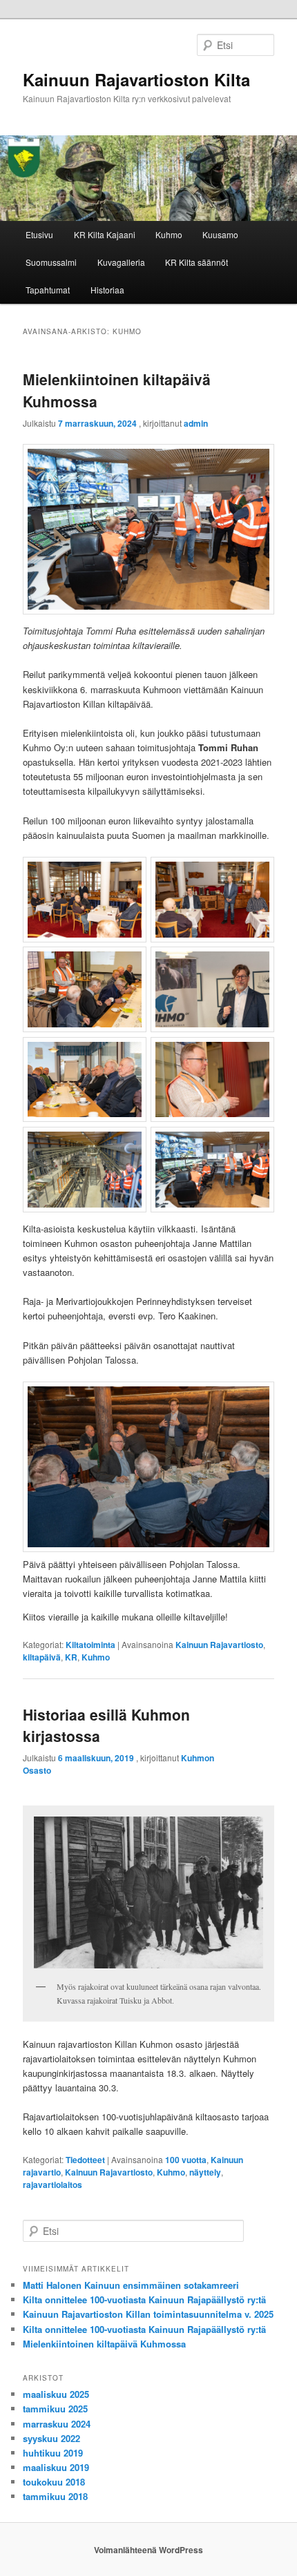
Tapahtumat (48, 290)
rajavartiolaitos (52, 2185)
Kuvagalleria (121, 262)
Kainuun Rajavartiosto (219, 1645)
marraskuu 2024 (57, 2424)
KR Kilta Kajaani (105, 234)
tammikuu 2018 (55, 2496)
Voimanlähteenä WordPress (148, 2550)
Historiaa (107, 290)
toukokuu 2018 (54, 2482)
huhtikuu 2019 (53, 2453)
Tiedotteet (85, 2160)
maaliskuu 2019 (56, 2467)
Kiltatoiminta (90, 1645)
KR (71, 1657)
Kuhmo (169, 234)
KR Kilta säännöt (197, 262)
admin (196, 423)
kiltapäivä (42, 1657)
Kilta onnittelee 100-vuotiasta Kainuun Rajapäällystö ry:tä (144, 2299)
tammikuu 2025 (55, 2409)
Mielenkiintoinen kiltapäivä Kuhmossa (104, 2344)
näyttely (205, 2172)
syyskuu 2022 (51, 2438)
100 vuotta (186, 2160)
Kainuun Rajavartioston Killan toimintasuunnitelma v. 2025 (148, 2314)
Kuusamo (220, 234)
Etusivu (39, 234)
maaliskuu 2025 (56, 2394)
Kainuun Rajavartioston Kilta (136, 79)
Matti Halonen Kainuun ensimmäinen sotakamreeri (131, 2285)
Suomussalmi (51, 262)
